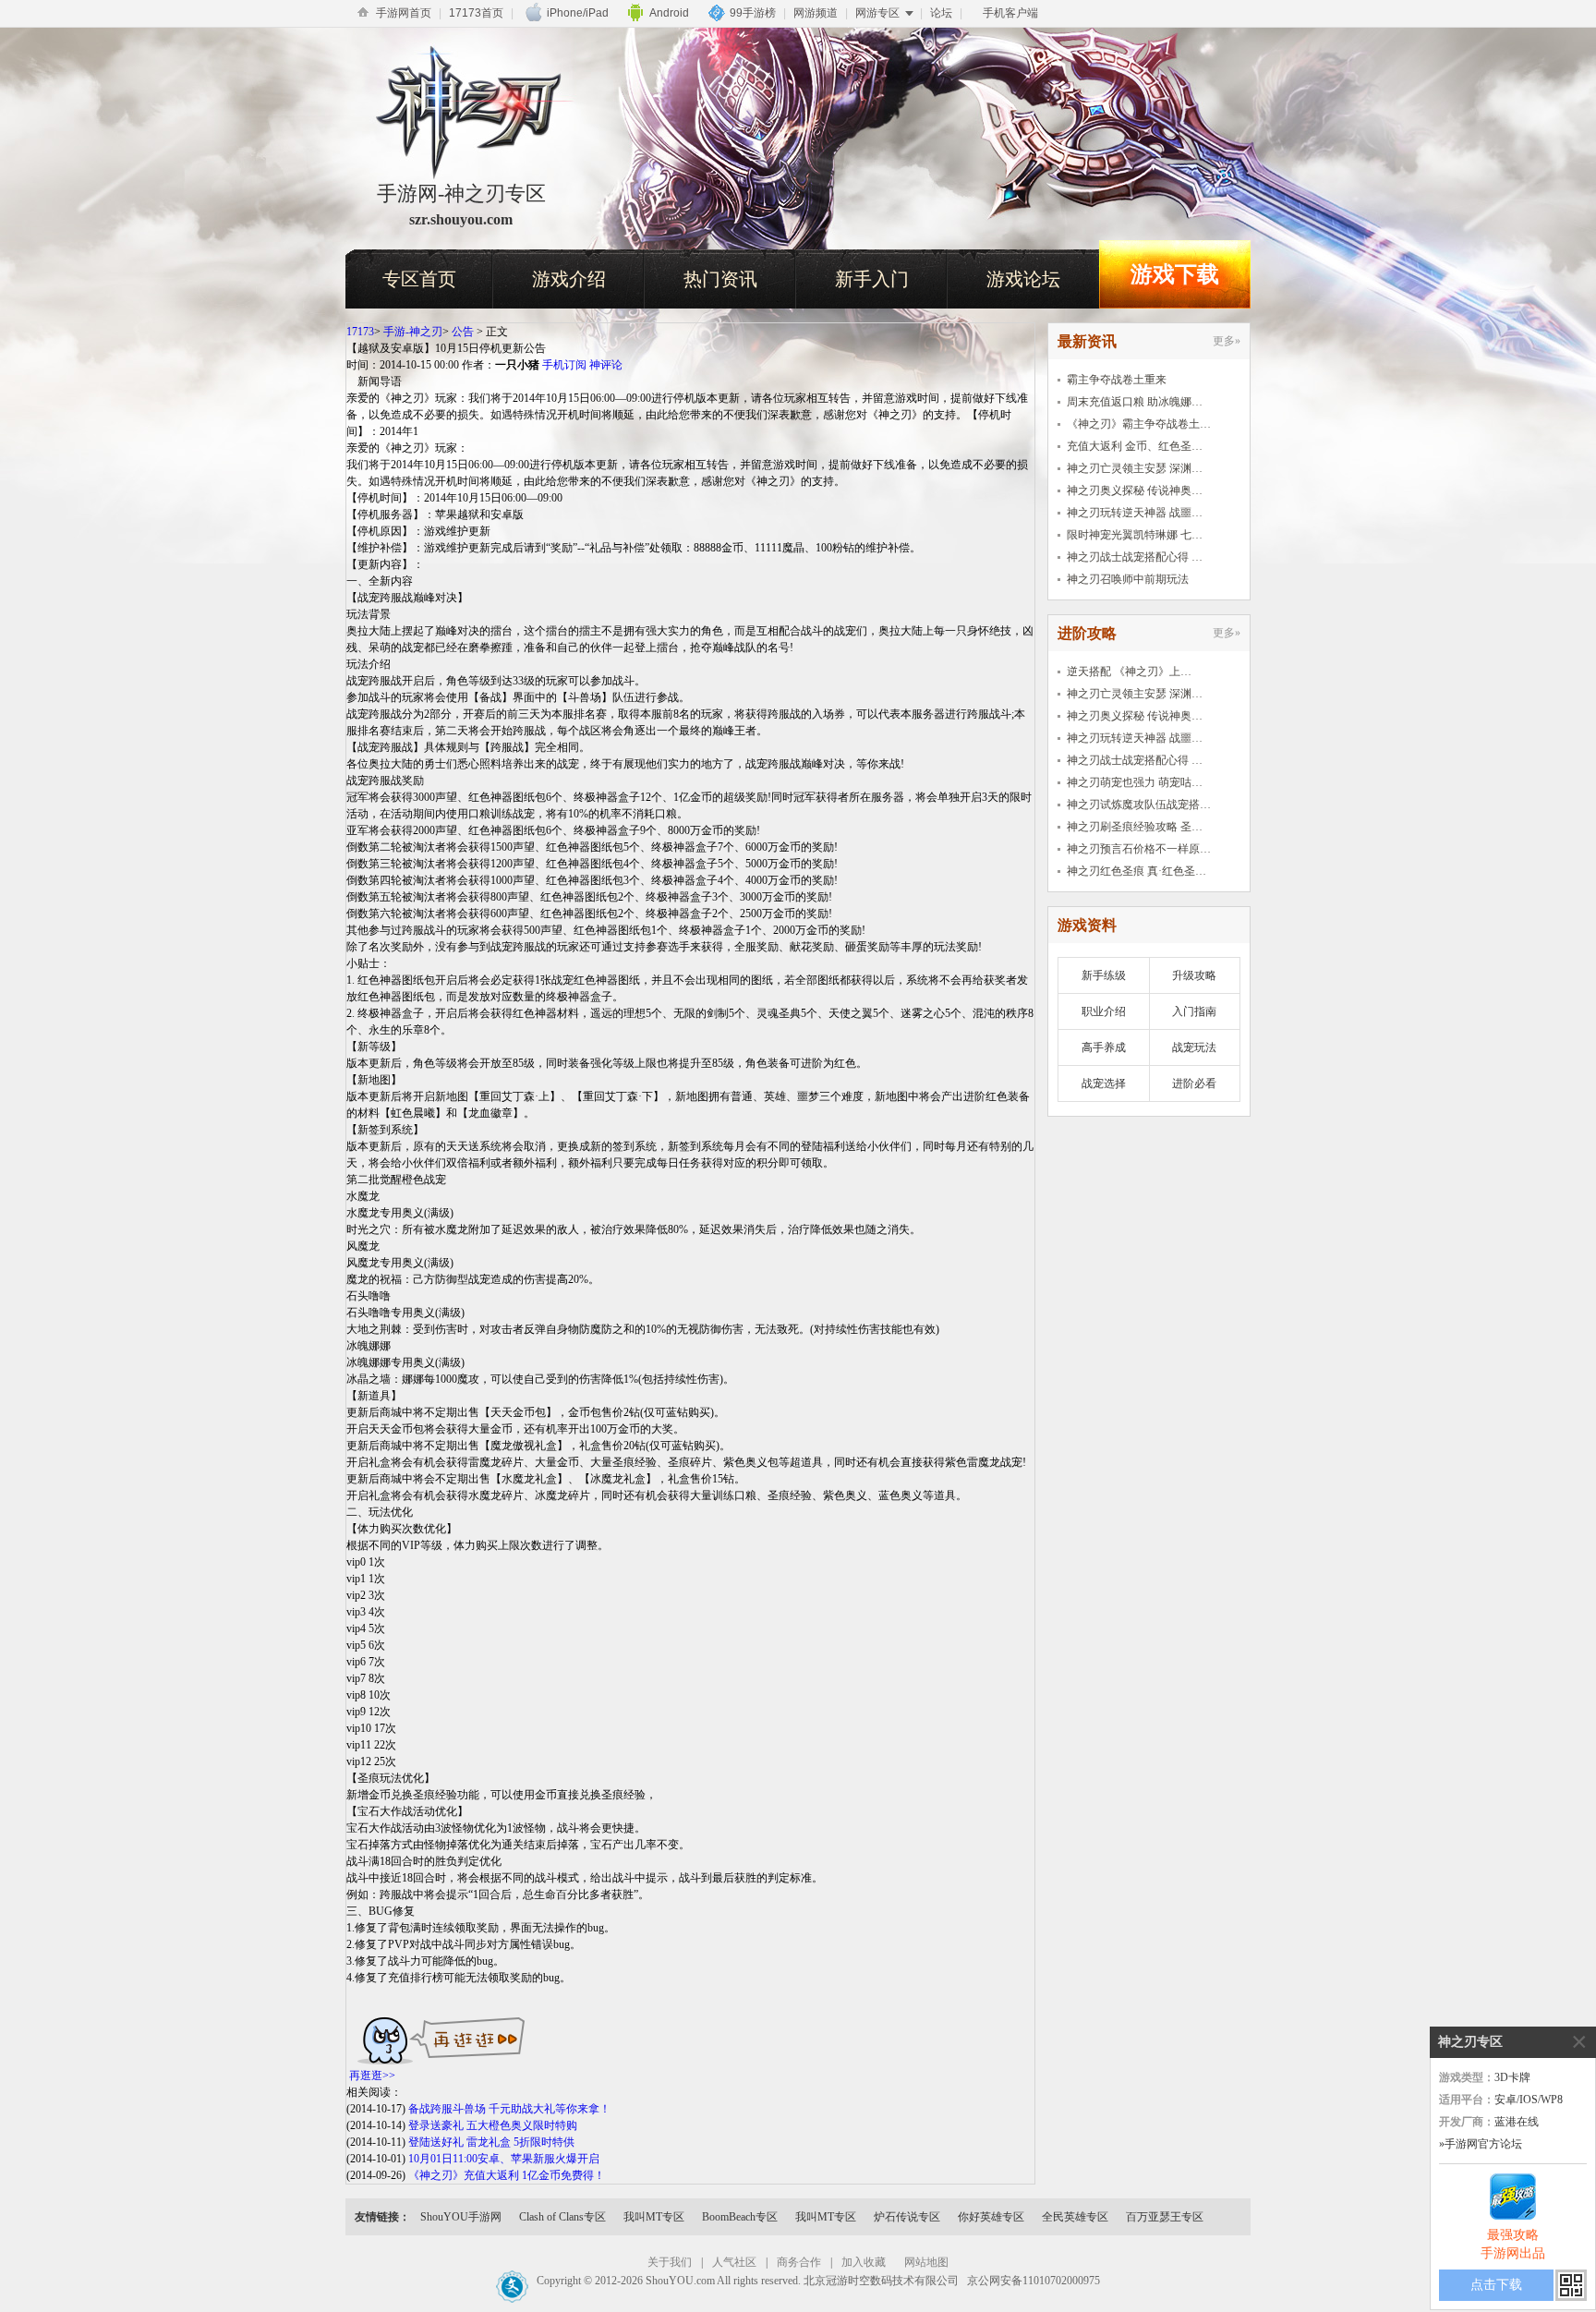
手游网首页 (404, 13)
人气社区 (734, 2262)
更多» (1227, 341)
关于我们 (670, 2262)
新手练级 (1104, 975)
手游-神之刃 (413, 332)
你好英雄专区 (991, 2217)
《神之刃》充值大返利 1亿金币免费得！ (507, 2175)
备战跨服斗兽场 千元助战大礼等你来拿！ (509, 2109)
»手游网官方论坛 (1481, 2144)
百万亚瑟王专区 (1165, 2217)
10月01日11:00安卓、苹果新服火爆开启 (504, 2159)
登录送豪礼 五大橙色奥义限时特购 (493, 2125)
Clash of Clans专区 (562, 2217)
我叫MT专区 (654, 2217)
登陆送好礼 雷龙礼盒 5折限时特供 (491, 2142)
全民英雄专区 (1075, 2217)
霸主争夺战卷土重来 (1117, 380)
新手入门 (872, 279)
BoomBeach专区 (740, 2217)
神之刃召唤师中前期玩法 (1128, 579)
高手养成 (1104, 1047)
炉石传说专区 (907, 2217)
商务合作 (799, 2262)
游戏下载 (1175, 274)
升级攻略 (1194, 975)
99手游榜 (753, 13)
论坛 (941, 13)
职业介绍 (1104, 1011)
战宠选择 (1104, 1083)
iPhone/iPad (578, 13)
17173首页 (476, 13)
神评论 (606, 365)
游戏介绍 (569, 279)
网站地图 (926, 2262)
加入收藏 (864, 2262)
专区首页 (419, 279)
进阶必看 (1194, 1083)
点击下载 (1496, 2285)
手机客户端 (1010, 13)
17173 (360, 332)
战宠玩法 (1194, 1047)
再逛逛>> (372, 2076)
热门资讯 (720, 279)
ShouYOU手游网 (461, 2217)
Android (669, 13)
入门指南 (1194, 1011)
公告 (463, 332)
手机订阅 (564, 365)
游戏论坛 (1023, 279)
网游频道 (816, 13)
